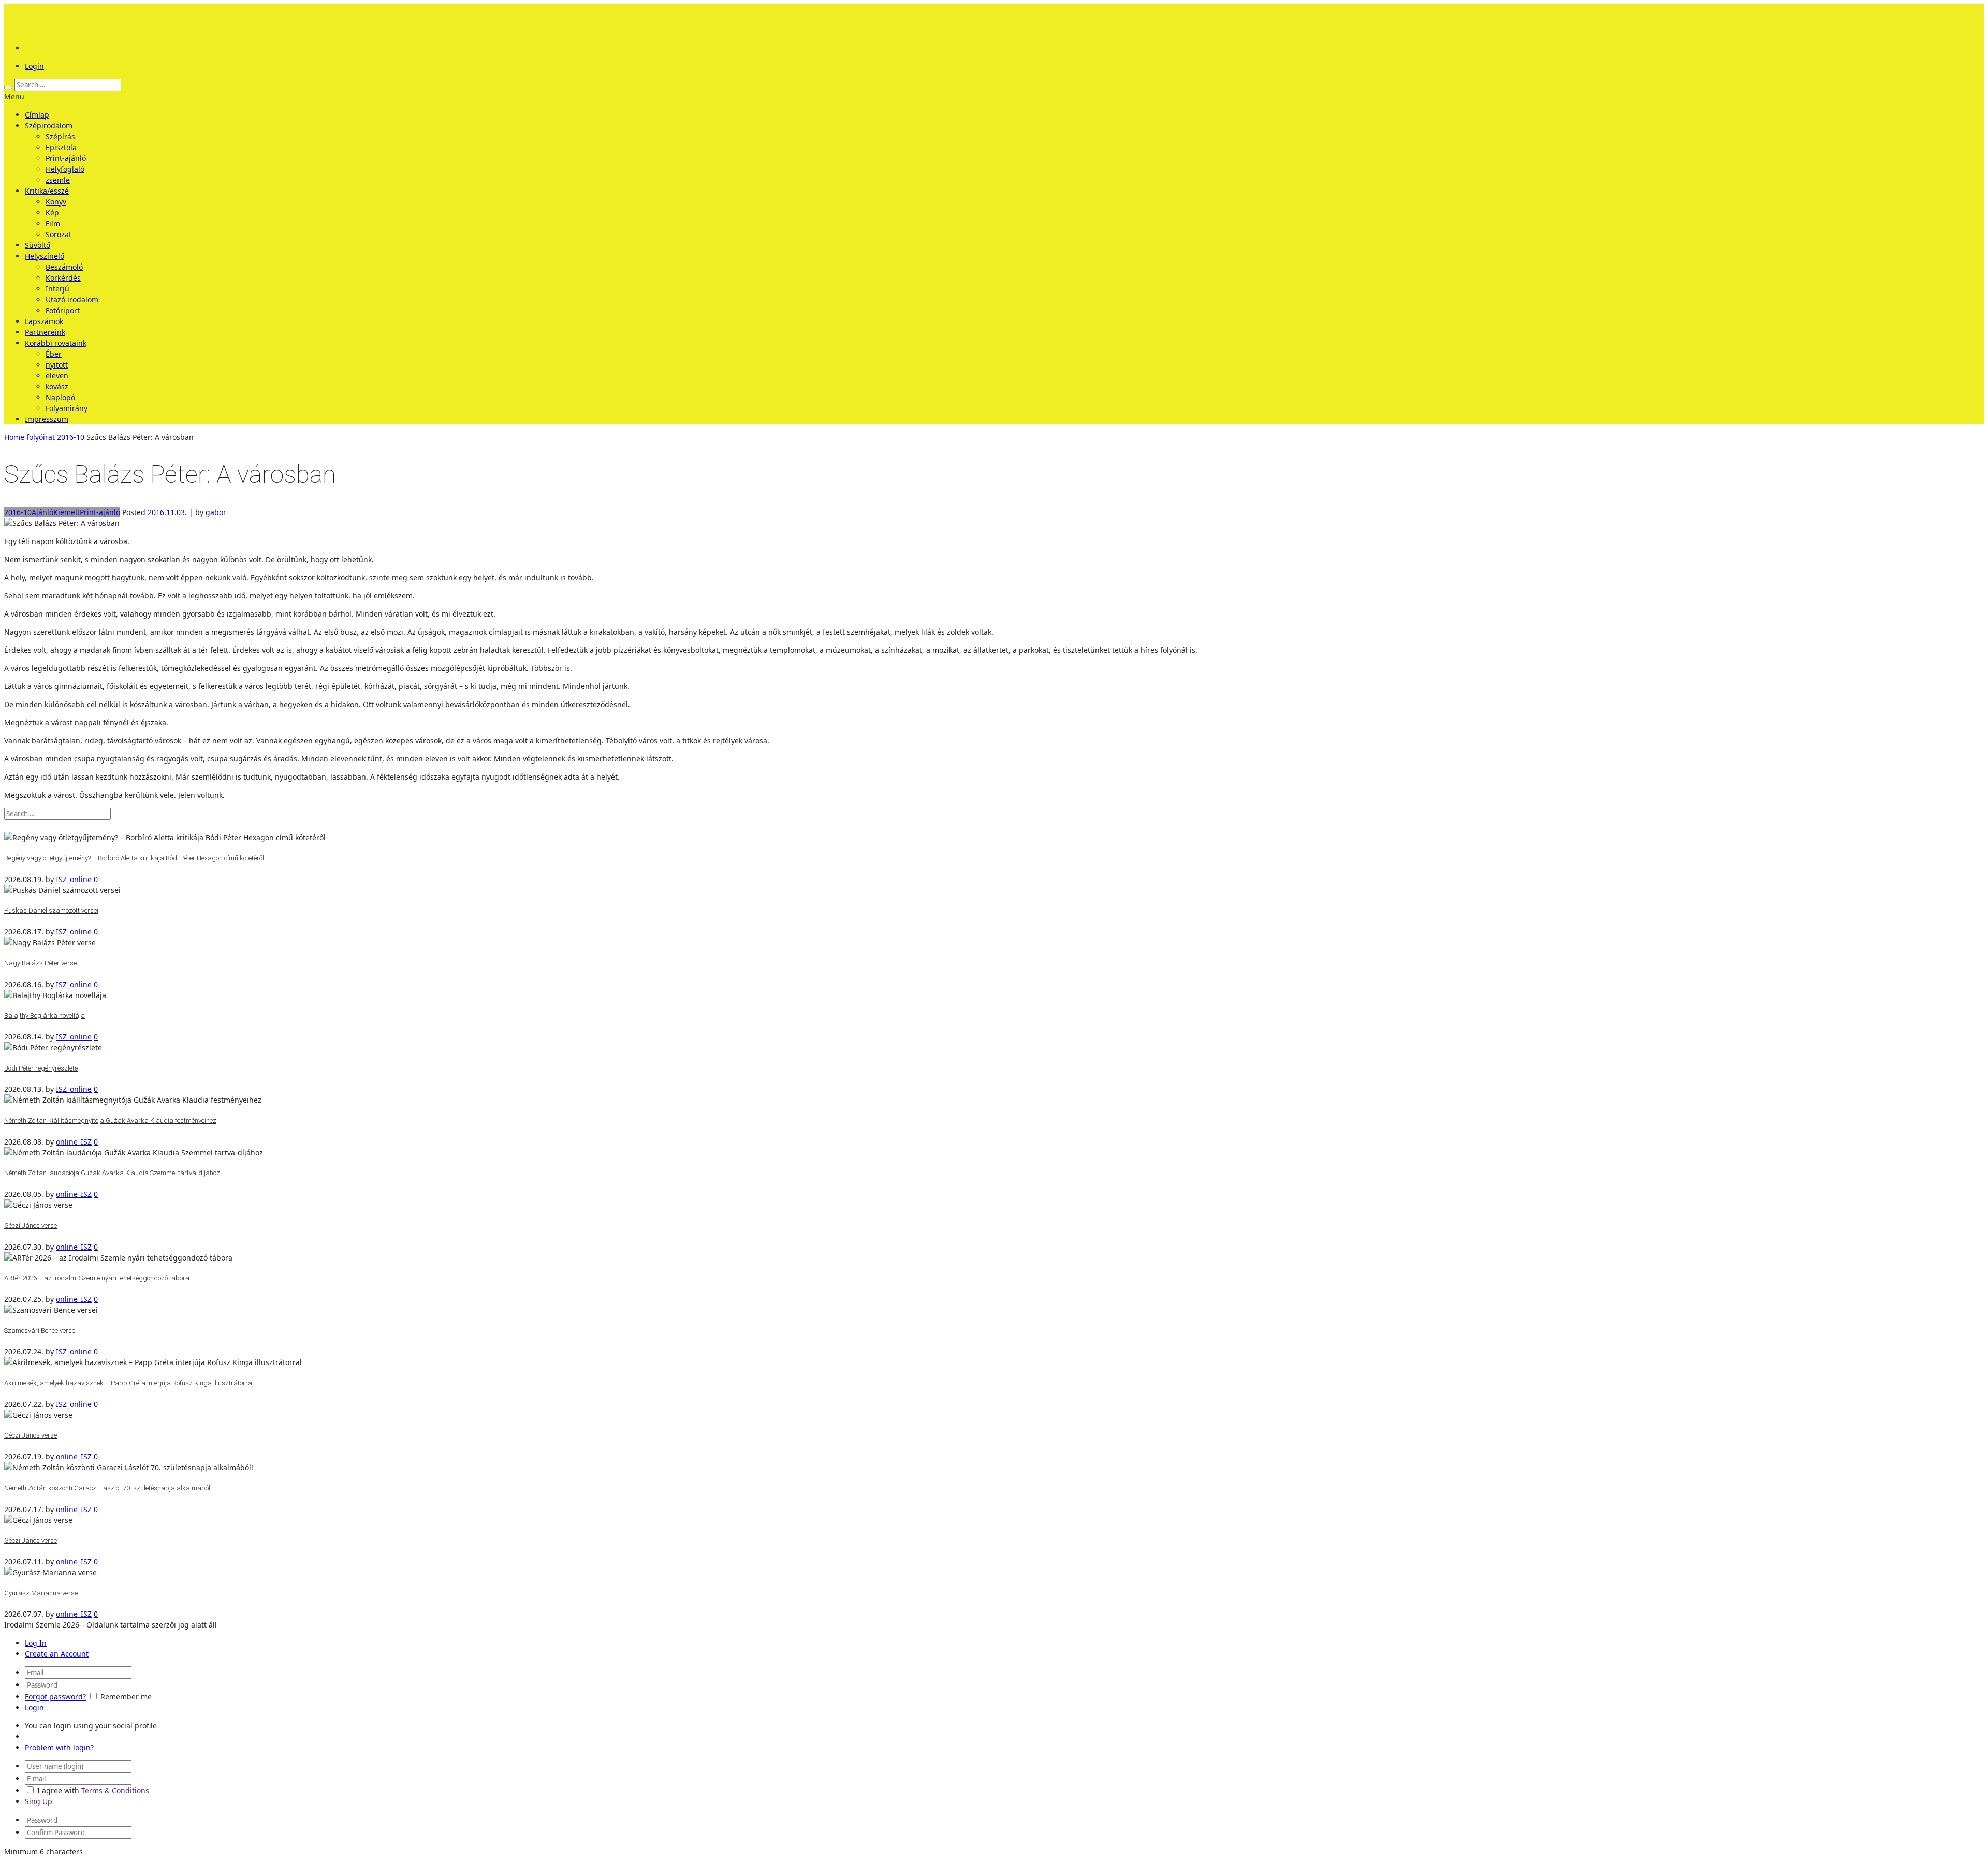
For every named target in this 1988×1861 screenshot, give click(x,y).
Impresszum (47, 419)
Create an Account (57, 1654)
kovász (57, 386)
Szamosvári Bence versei (40, 1331)
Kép (52, 213)
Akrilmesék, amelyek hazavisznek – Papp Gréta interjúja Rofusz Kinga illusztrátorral (129, 1383)
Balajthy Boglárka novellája (45, 1015)
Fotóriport (63, 310)
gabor (216, 512)
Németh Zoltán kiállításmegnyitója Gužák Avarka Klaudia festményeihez (110, 1120)
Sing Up (39, 1801)
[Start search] (8, 87)
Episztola (61, 147)
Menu (14, 97)
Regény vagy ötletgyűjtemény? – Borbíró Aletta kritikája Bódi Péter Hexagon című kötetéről (134, 858)
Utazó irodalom (72, 299)
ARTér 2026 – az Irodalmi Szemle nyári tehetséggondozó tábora (97, 1278)
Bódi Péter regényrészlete (41, 1068)
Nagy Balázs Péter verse (40, 963)
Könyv (56, 202)
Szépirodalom (49, 126)
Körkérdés (63, 278)
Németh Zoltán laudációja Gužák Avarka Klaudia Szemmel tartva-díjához (112, 1173)
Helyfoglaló (65, 169)
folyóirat (41, 437)
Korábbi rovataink (56, 343)
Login (34, 66)
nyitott (57, 365)
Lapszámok (44, 321)
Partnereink (45, 332)
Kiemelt (67, 512)
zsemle (58, 180)
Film (53, 223)
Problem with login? (59, 1747)
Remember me (126, 1697)
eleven (57, 376)
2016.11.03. (167, 512)
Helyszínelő (45, 256)
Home (14, 437)
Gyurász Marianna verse (41, 1593)
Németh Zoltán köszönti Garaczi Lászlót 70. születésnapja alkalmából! (108, 1488)
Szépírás (60, 136)
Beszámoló (64, 267)
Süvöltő (38, 245)
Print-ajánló (66, 158)
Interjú (57, 289)
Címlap (37, 115)
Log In (36, 1643)
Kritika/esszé (47, 191)
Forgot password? (55, 1697)
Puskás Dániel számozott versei (51, 910)
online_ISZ (74, 1142)
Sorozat (59, 234)
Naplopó (60, 397)
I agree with (58, 1790)
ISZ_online (74, 879)
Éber (54, 354)
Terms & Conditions (115, 1790)
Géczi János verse (31, 1226)
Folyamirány (67, 408)
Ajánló (42, 512)
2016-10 (71, 437)
